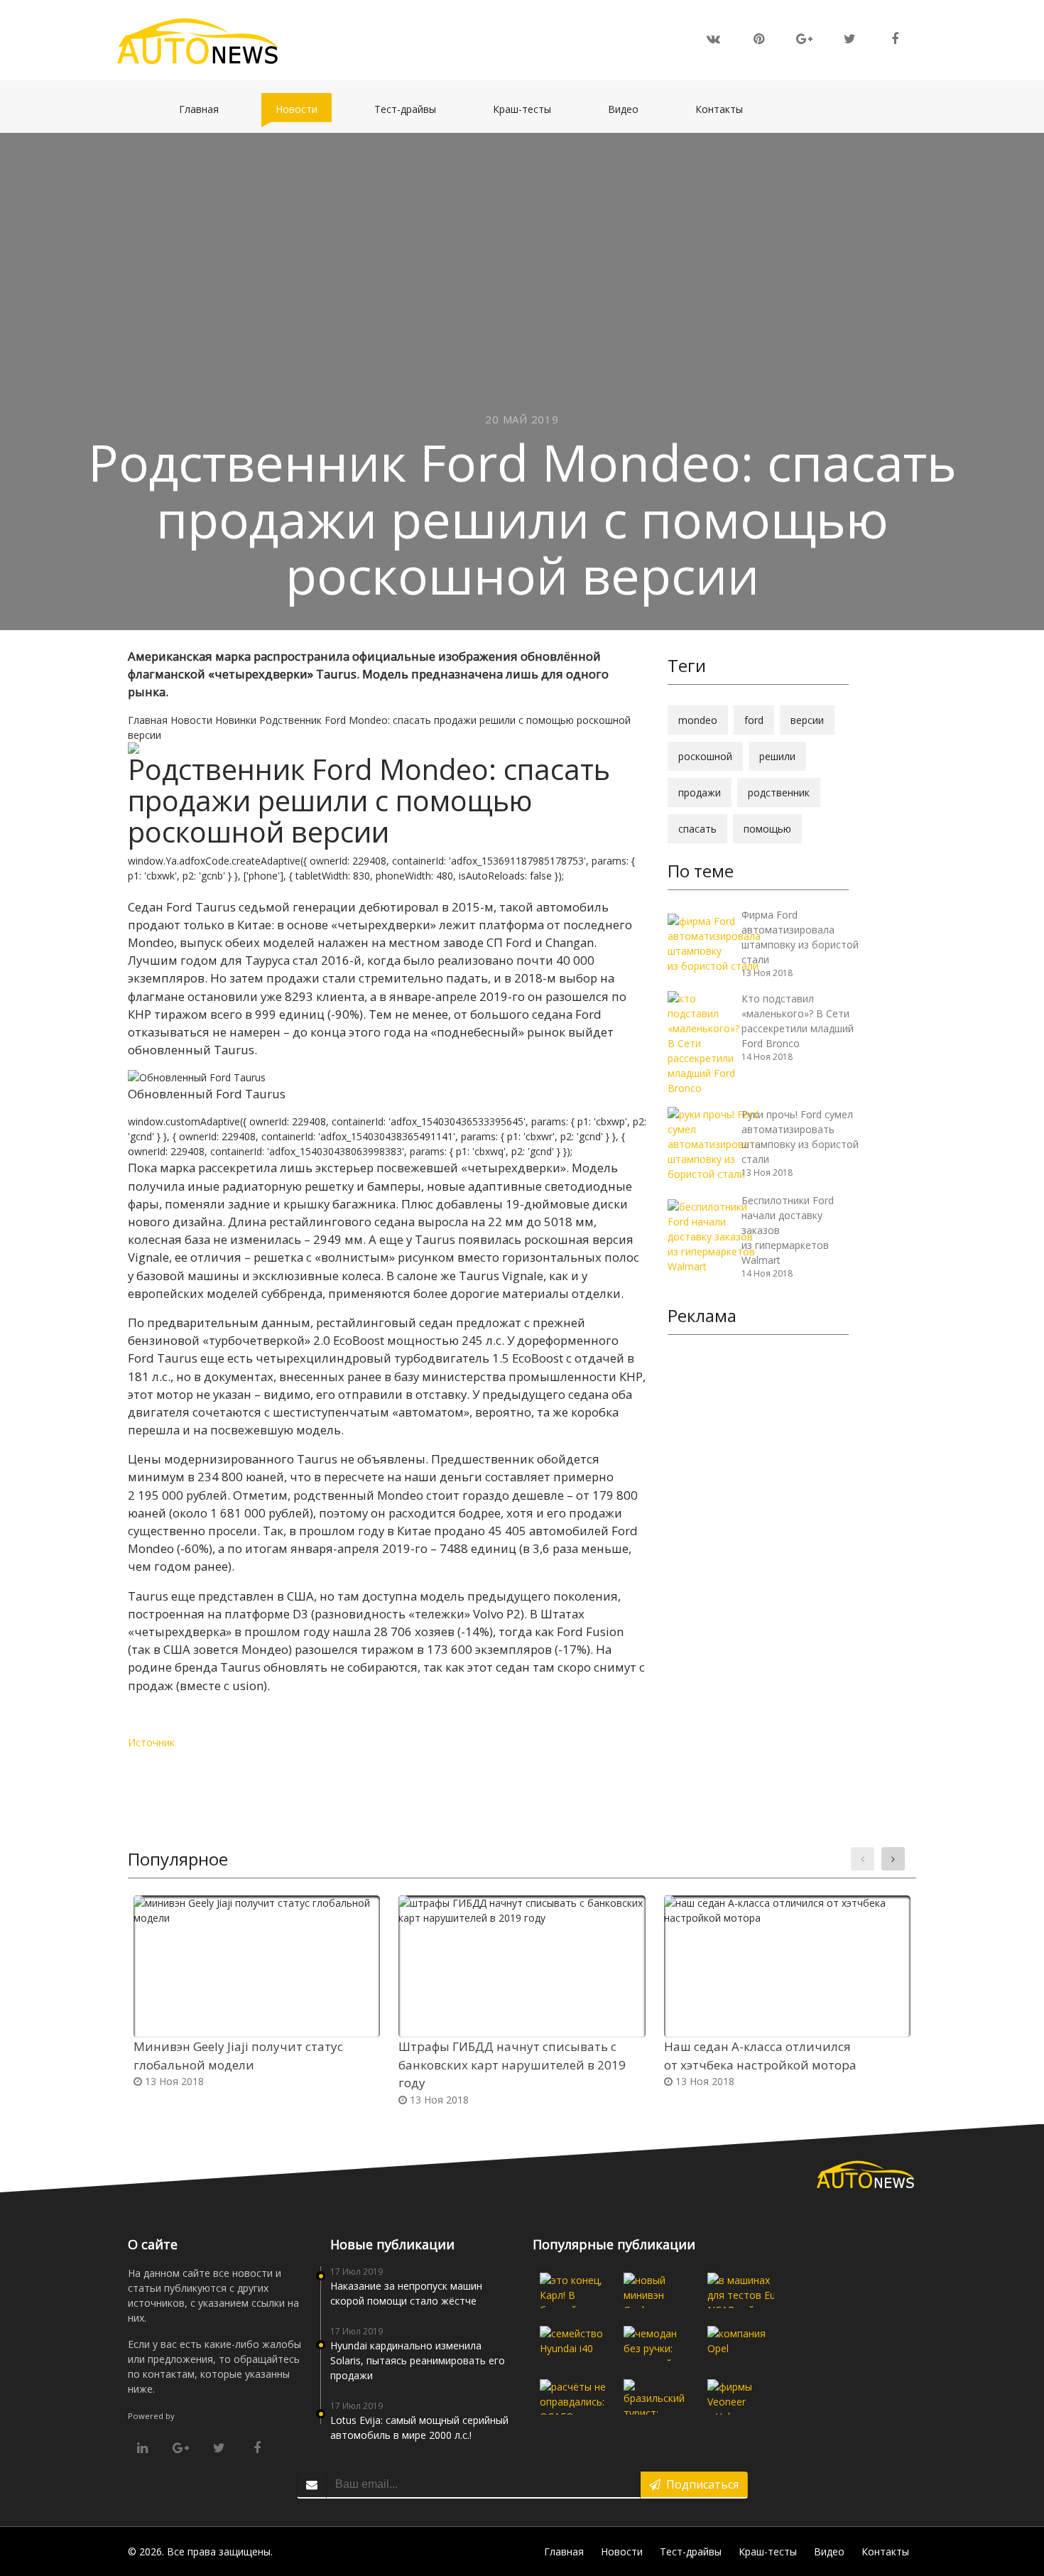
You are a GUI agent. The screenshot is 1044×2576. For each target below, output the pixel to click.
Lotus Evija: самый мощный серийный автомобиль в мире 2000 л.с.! (419, 2428)
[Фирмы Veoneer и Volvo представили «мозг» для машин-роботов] (741, 2397)
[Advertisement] (758, 1565)
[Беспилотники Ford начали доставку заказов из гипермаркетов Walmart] (711, 1235)
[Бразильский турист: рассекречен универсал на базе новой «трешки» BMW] (657, 2397)
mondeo (698, 720)
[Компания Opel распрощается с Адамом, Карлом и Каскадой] (741, 2344)
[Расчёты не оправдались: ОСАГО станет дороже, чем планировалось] (573, 2397)
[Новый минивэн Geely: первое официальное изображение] (657, 2290)
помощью (767, 829)
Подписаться (700, 2484)
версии (807, 720)
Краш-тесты (529, 109)
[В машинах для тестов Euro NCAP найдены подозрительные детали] (741, 2290)
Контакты (726, 109)
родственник (779, 792)
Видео (630, 109)
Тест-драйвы (412, 109)
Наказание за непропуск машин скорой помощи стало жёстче (406, 2293)
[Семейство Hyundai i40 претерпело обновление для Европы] (573, 2344)
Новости (304, 109)
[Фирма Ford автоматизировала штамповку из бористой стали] (714, 942)
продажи (700, 792)
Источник (151, 1742)
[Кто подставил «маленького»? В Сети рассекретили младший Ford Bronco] (703, 1042)
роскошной (705, 756)
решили (777, 756)
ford (754, 720)
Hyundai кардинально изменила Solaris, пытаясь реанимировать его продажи (418, 2360)
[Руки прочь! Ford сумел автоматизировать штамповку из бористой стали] (714, 1143)
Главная (206, 109)
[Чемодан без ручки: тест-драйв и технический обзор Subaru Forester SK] (657, 2344)
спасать (697, 829)
